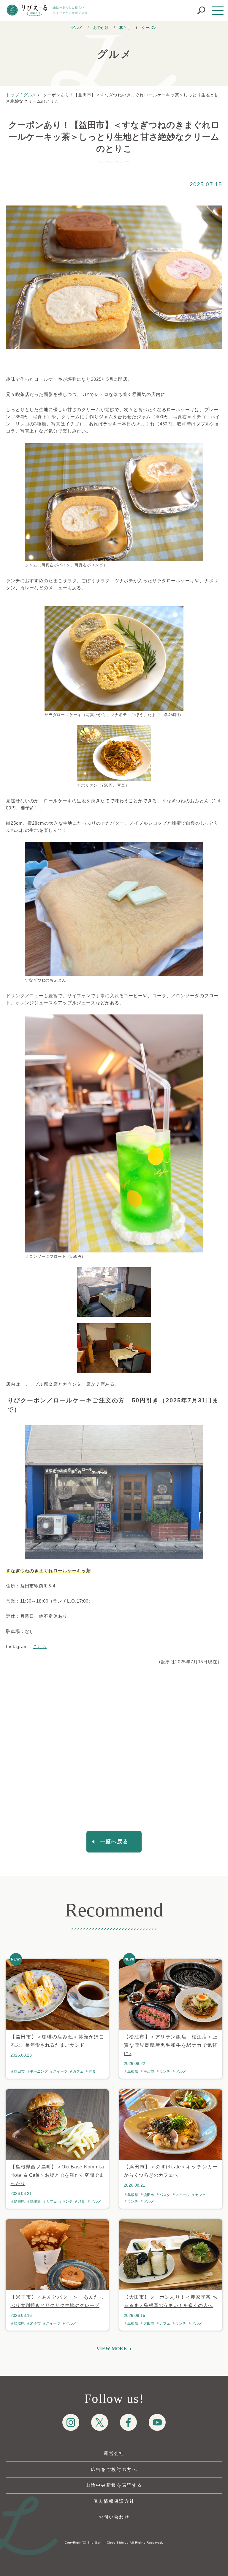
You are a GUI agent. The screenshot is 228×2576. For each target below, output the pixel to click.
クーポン (149, 28)
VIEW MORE (112, 2349)
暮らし (125, 28)
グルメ (77, 28)
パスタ (165, 2195)
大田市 (149, 2323)
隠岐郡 (35, 2201)
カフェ (78, 2071)
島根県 (133, 2071)
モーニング (39, 2071)
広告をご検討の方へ (114, 2469)
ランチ (165, 2071)
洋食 (92, 2071)
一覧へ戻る (114, 1841)
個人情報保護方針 (114, 2501)
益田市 (19, 2071)
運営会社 (114, 2453)
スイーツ (60, 2071)
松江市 (149, 2071)
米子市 (35, 2323)
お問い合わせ (114, 2517)
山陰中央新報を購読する (114, 2485)
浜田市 (149, 2195)
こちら (40, 1646)
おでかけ (101, 28)
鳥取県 (19, 2323)
